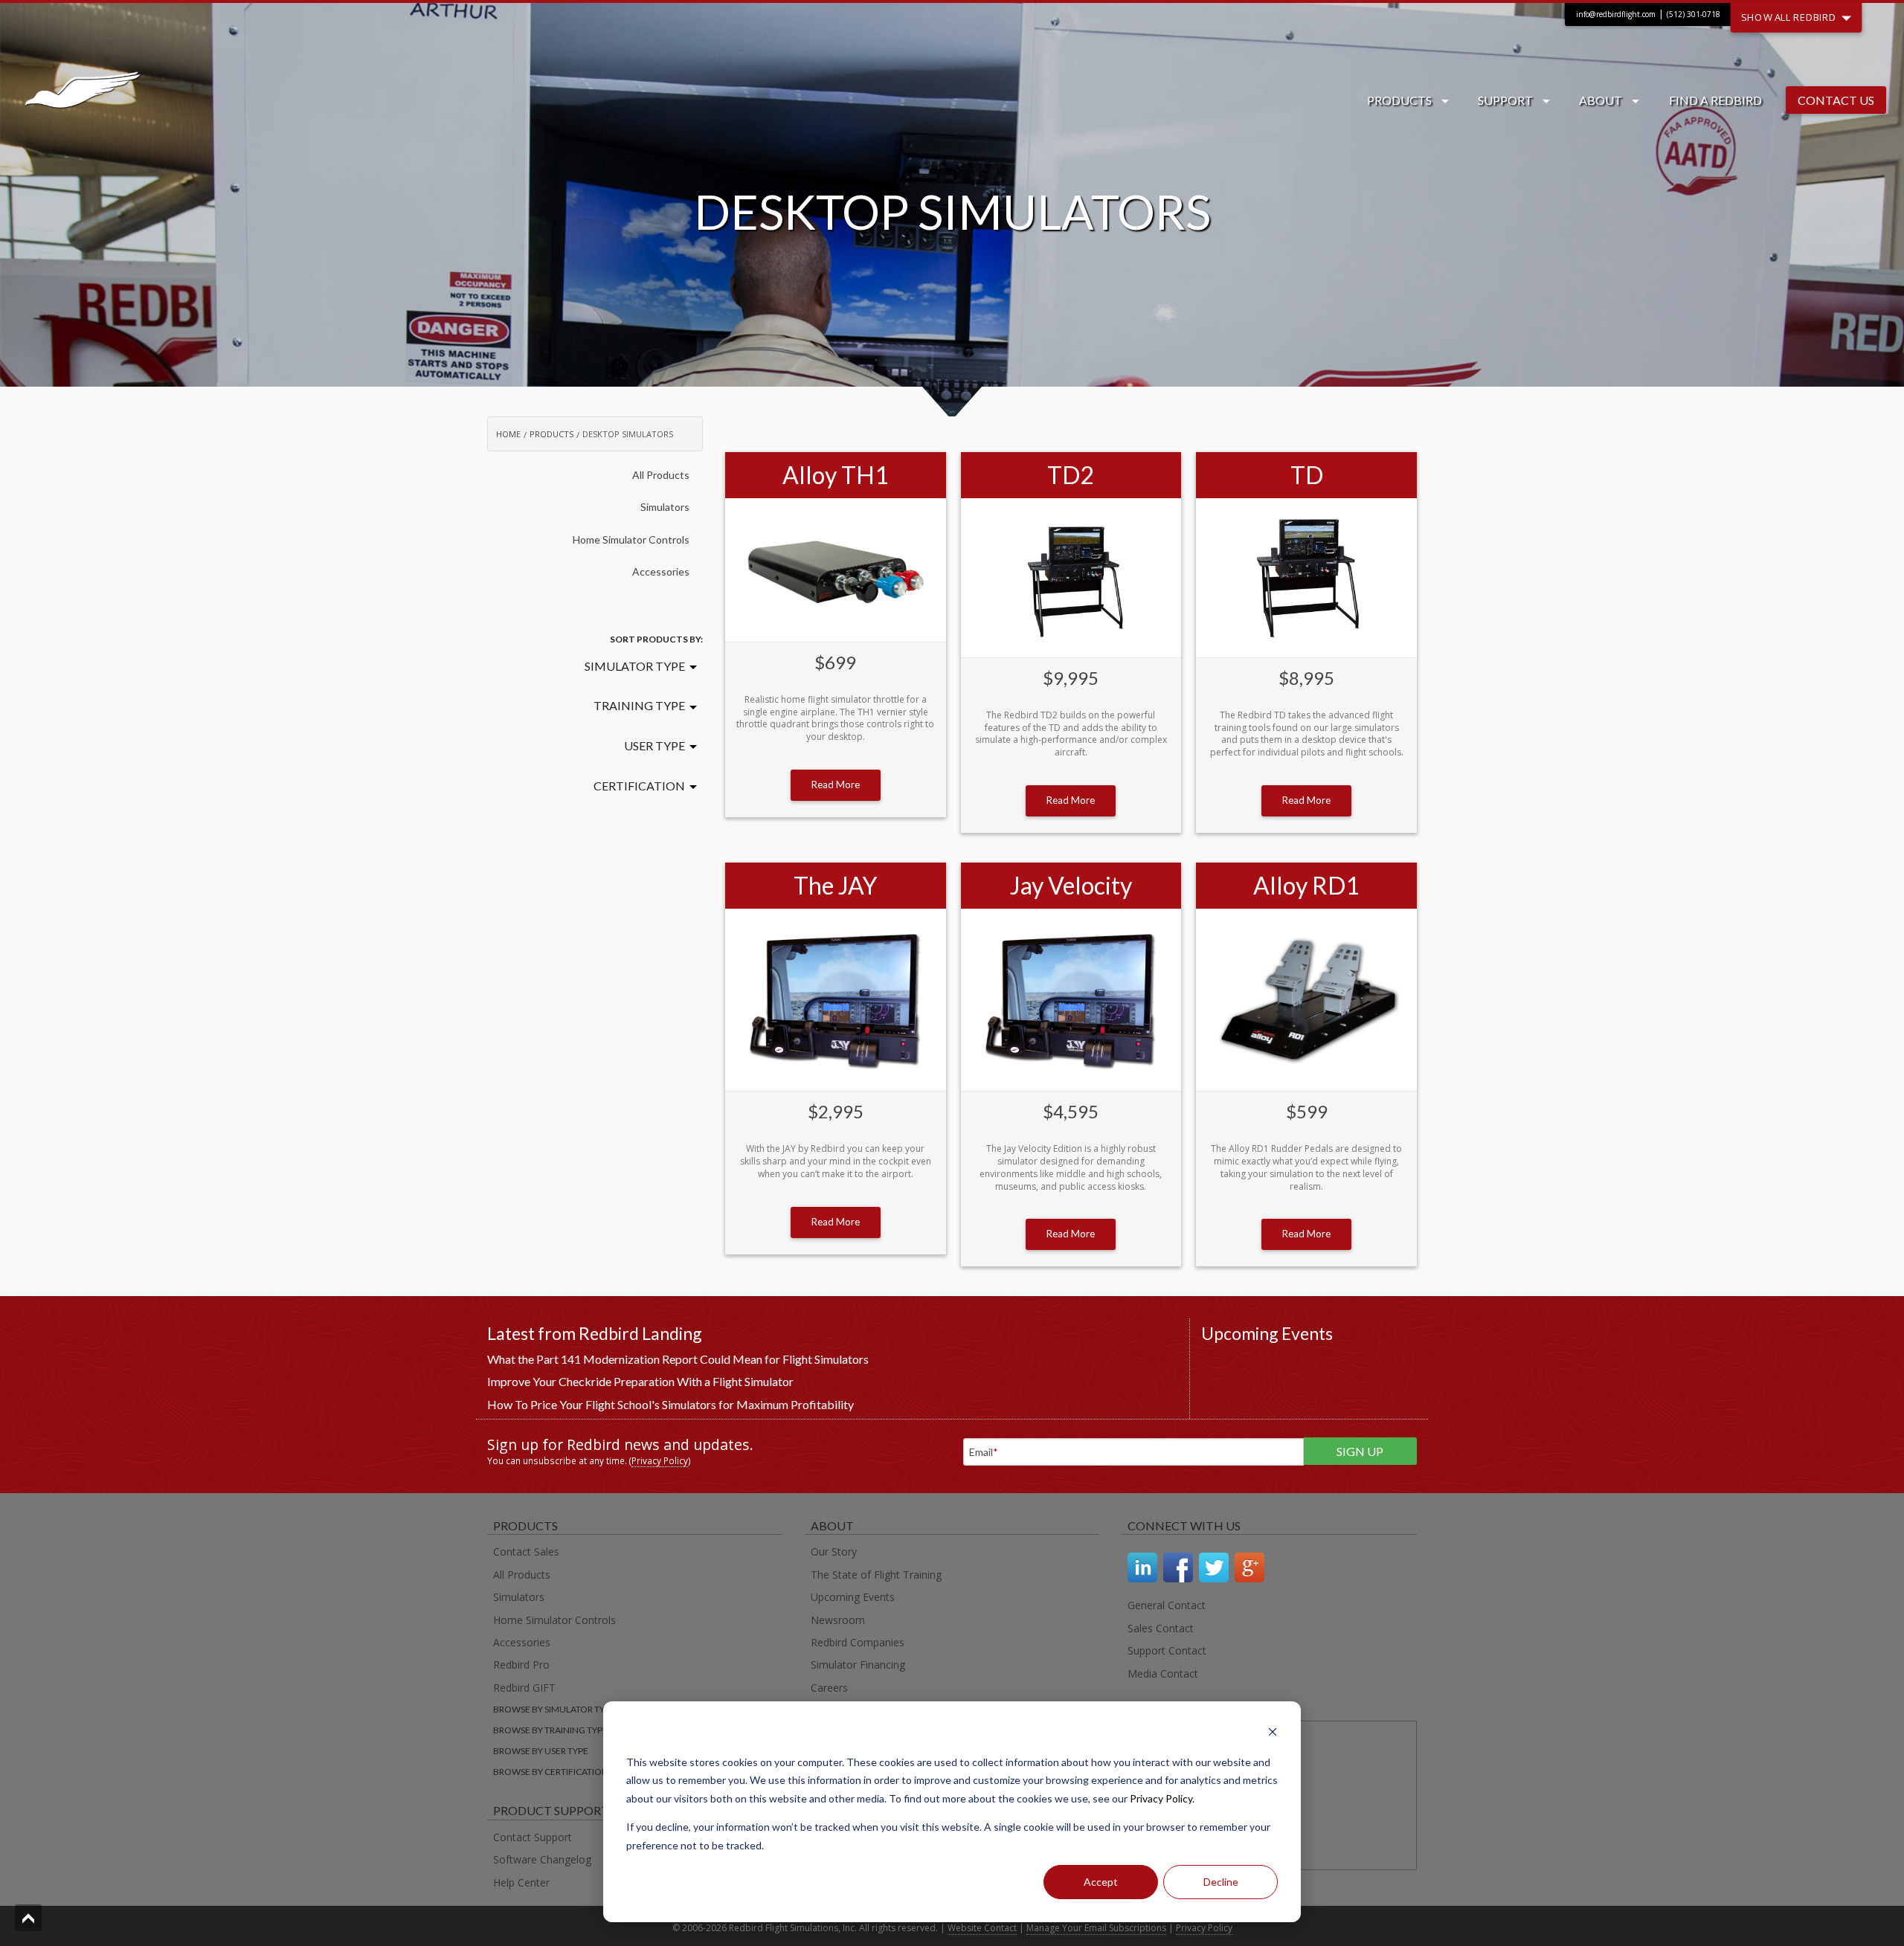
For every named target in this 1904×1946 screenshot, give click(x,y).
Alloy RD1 (1306, 885)
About (1601, 100)
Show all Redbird (1791, 16)
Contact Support (533, 1837)
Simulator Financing (858, 1665)
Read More (836, 784)
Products (1399, 100)
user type (654, 745)
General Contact (1167, 1605)
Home (508, 434)
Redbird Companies (858, 1642)
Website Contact (982, 1928)
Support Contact (1167, 1650)
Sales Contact (1161, 1628)
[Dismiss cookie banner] (1273, 1734)
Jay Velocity (1071, 885)
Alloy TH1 (836, 475)
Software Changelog (542, 1859)
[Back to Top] (28, 1918)
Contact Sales (526, 1552)
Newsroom (838, 1620)
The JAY (835, 885)
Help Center (521, 1882)
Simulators (665, 507)
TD (1307, 475)
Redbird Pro (521, 1665)
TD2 (1071, 475)
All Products (661, 475)
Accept (1101, 1882)
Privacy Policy (1161, 1798)
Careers (829, 1688)
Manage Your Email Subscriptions (1096, 1928)
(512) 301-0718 (1694, 14)
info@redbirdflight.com (1616, 14)
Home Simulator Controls (631, 539)
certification (639, 786)
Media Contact (1163, 1673)
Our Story (834, 1552)
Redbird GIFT (524, 1688)
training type (639, 705)
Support (1505, 100)
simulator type (635, 666)
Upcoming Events (853, 1597)
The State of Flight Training (876, 1575)
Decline (1221, 1882)
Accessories (661, 571)
